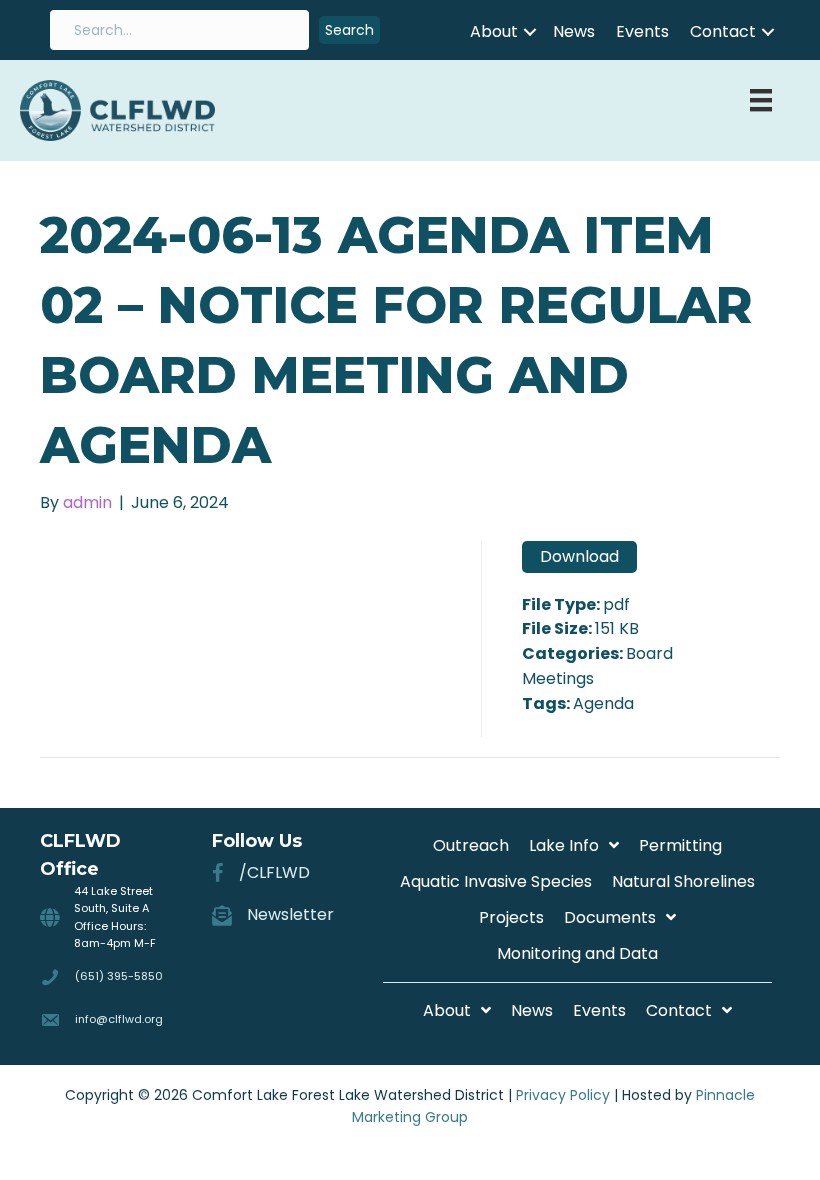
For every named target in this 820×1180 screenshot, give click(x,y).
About (494, 31)
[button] (349, 30)
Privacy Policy (563, 1095)
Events (642, 31)
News (574, 31)
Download (579, 556)
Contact (723, 31)
